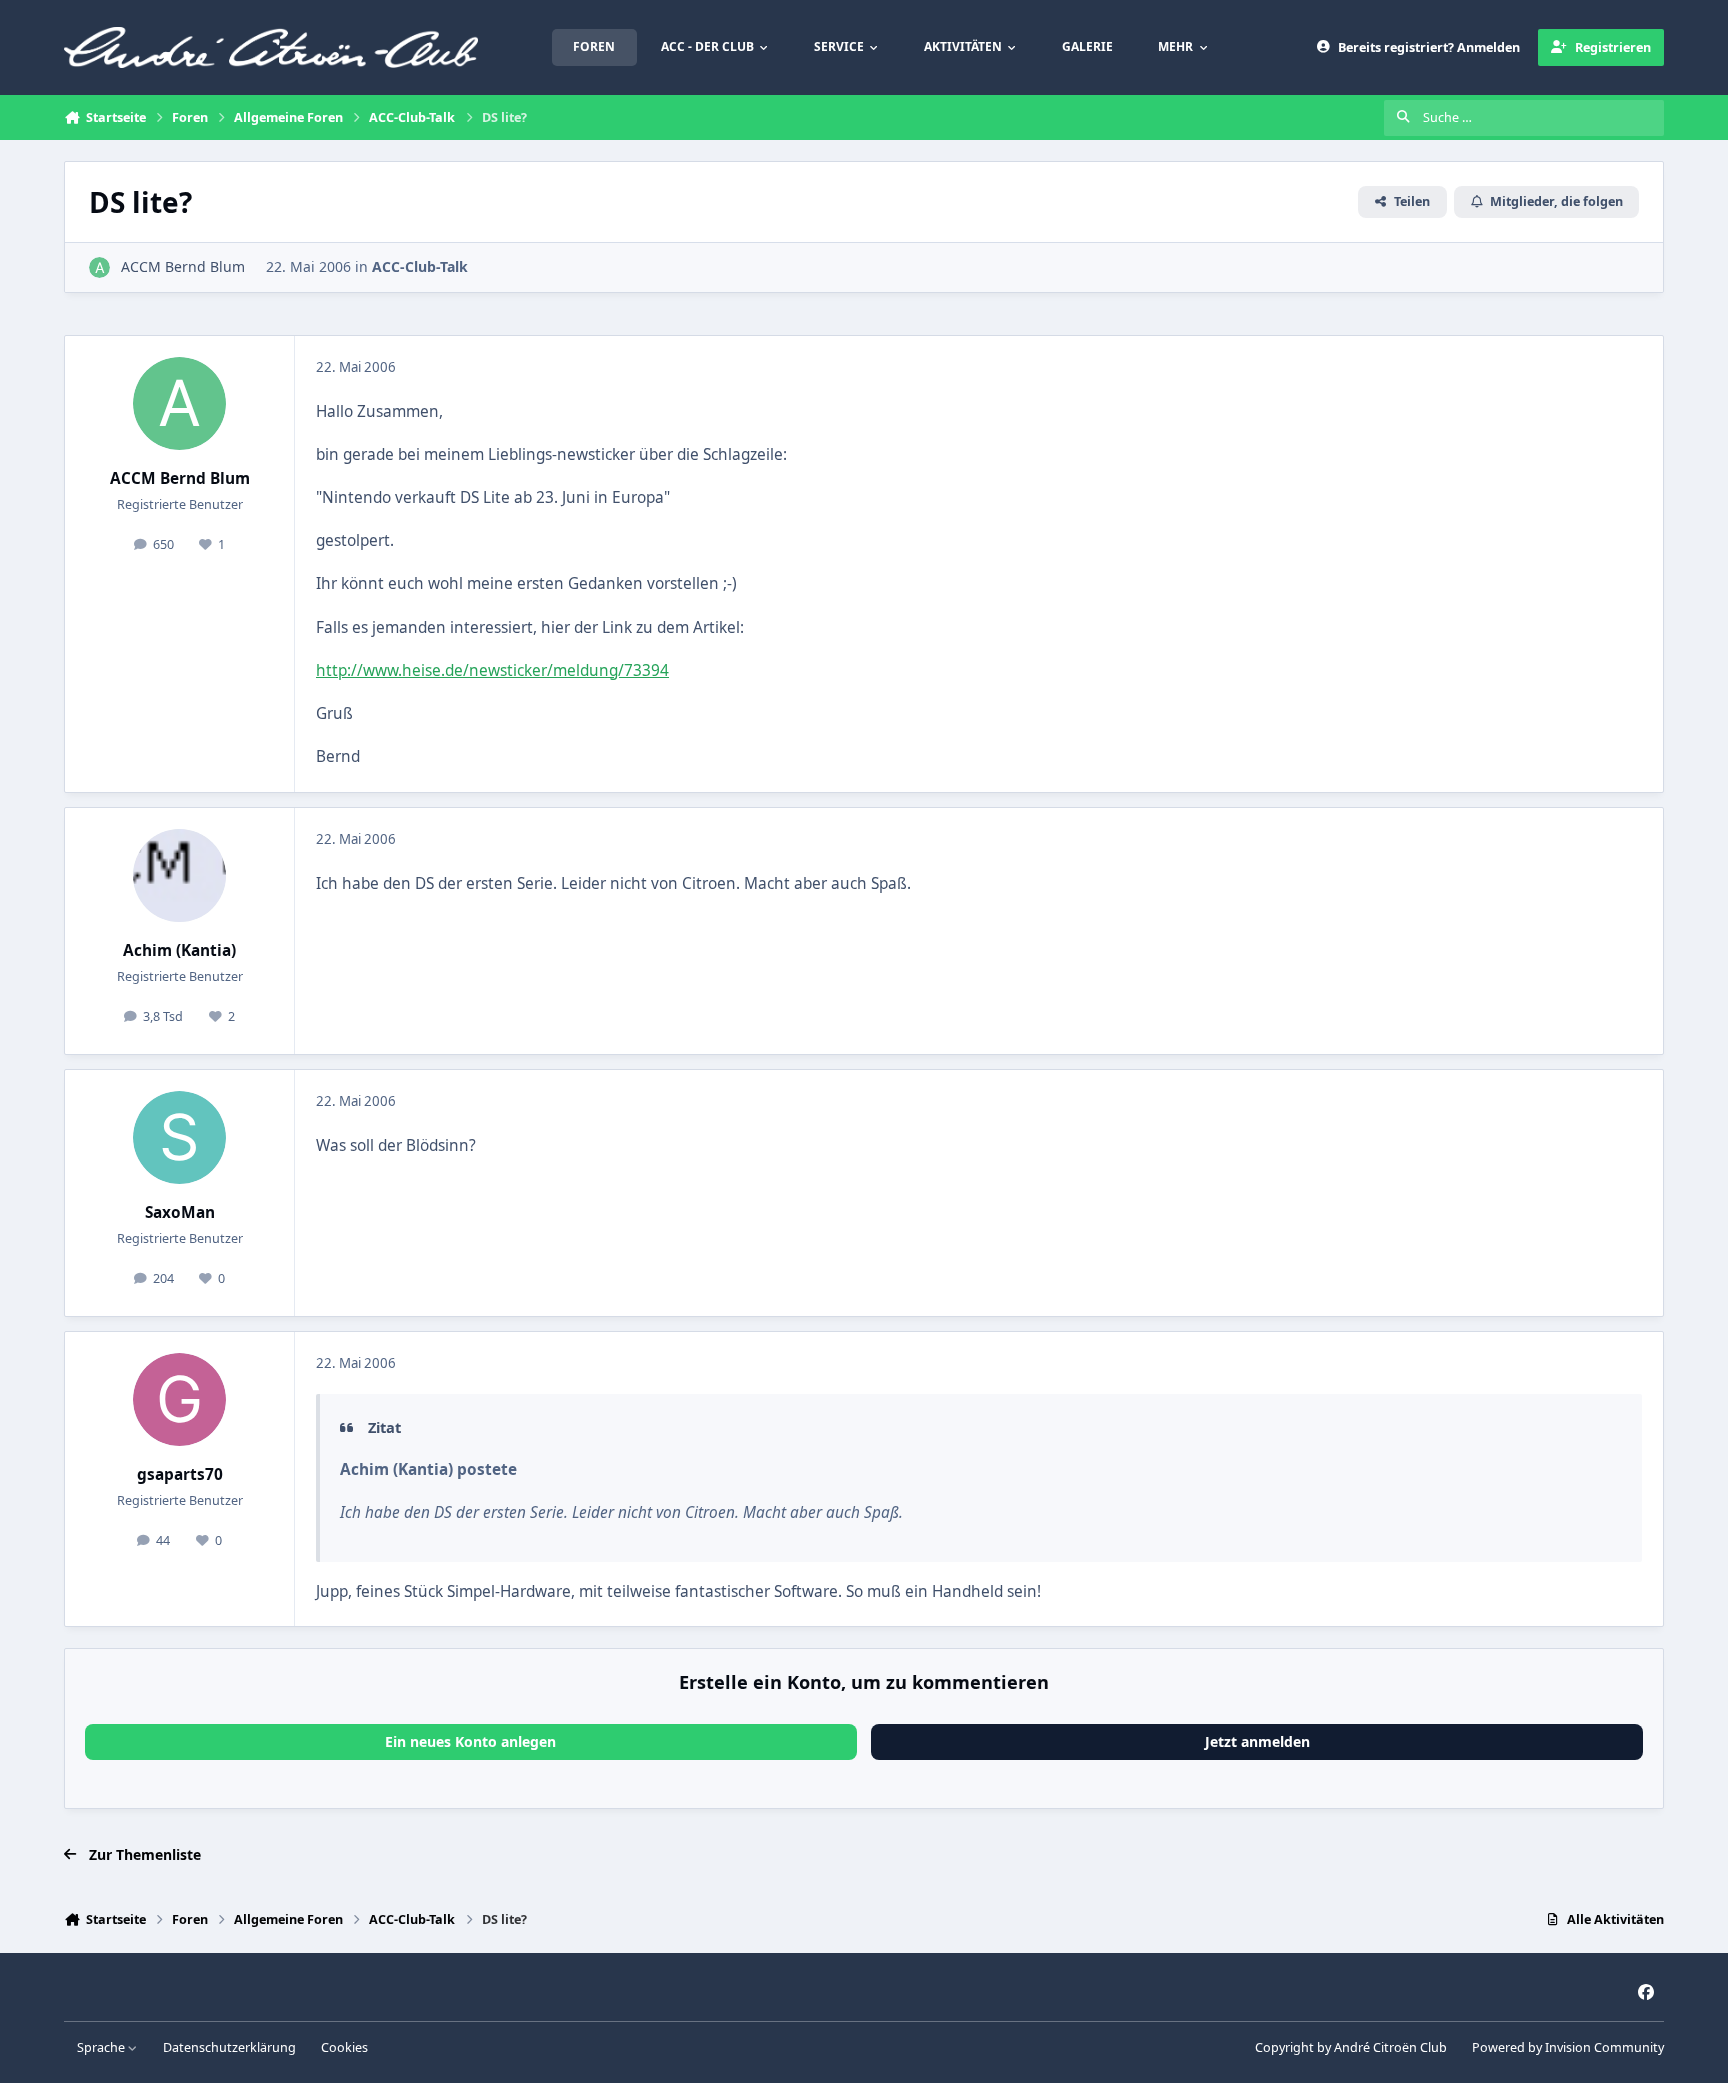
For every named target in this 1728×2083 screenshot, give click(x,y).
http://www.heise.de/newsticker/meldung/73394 (492, 670)
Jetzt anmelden (1257, 1741)
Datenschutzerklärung (229, 2047)
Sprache (102, 2047)
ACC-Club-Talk (420, 266)
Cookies (344, 2047)
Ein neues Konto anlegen (470, 1741)
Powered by (1568, 2047)
